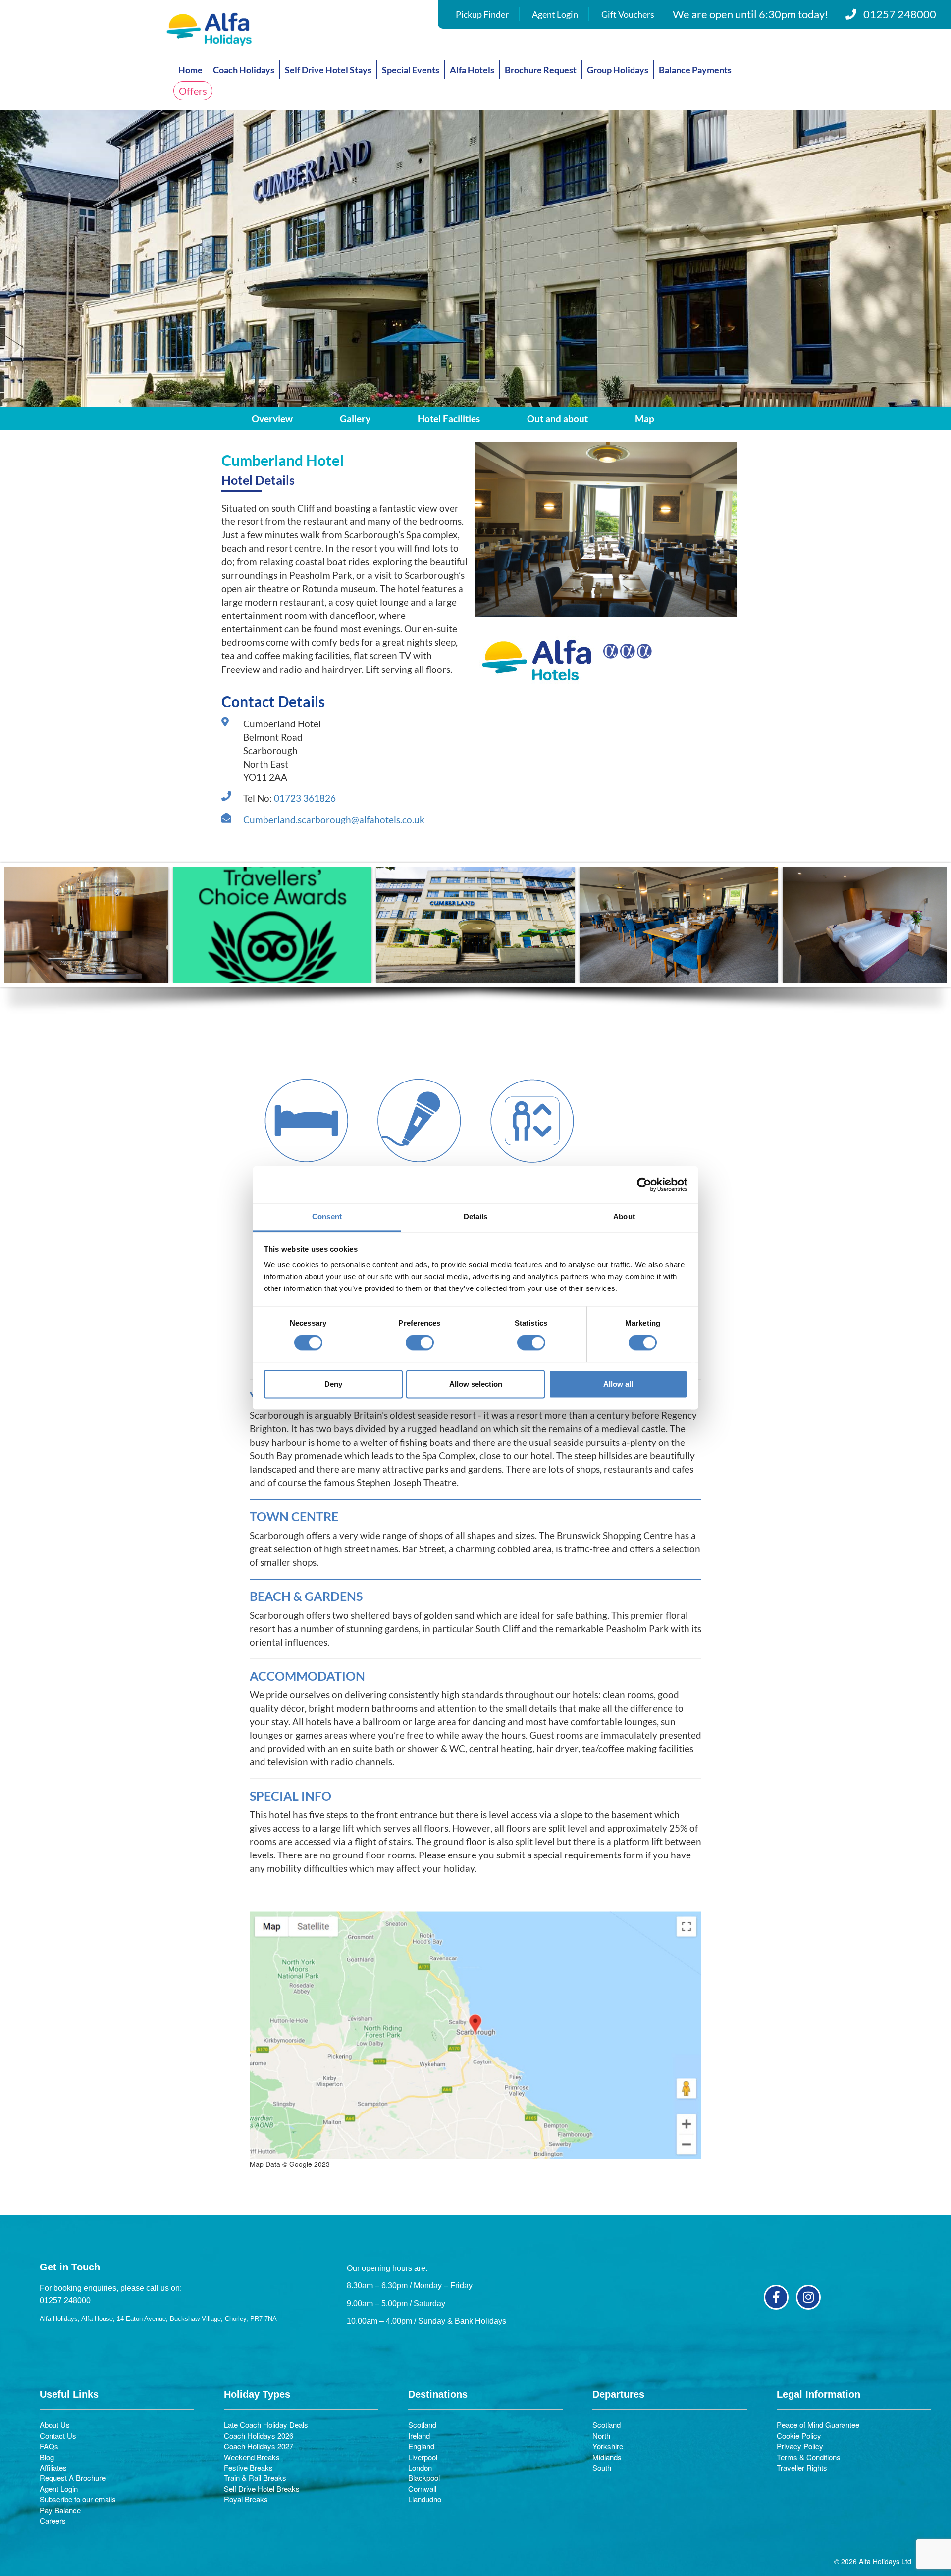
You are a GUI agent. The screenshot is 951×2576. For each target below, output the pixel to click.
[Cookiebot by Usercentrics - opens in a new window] (644, 1185)
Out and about (557, 419)
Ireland (419, 2436)
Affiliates (53, 2467)
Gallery (355, 419)
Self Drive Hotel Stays (328, 70)
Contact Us (58, 2436)
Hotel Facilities (449, 419)
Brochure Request (541, 70)
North (601, 2436)
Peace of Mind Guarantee (818, 2425)
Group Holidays (618, 70)
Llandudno (425, 2499)
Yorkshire (608, 2446)
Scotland (422, 2425)
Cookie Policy (799, 2436)
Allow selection (476, 1384)
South (602, 2467)
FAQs (49, 2446)
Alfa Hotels (472, 70)
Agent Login (555, 14)
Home (190, 70)
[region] (475, 946)
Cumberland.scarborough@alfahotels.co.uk (334, 819)
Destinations (438, 2394)
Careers (53, 2520)
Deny (333, 1384)
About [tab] (624, 1216)
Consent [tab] (327, 1216)
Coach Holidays (244, 70)
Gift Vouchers (628, 14)
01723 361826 (305, 798)
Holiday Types (257, 2394)
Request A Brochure (73, 2478)
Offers (193, 91)
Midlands (607, 2457)
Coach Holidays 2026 (259, 2436)
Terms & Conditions (809, 2457)
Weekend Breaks (252, 2457)
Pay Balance (60, 2510)
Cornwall (422, 2489)
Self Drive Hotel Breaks (262, 2489)
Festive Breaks (248, 2467)
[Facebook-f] (776, 2297)
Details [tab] (476, 1216)
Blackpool (424, 2478)
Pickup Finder (482, 14)
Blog (47, 2457)
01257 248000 (900, 14)
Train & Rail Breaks (255, 2478)
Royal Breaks (246, 2499)
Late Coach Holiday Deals (266, 2425)
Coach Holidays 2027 (259, 2446)
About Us (55, 2425)
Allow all (618, 1384)
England (421, 2446)
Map (645, 419)
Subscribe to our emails (78, 2499)
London (420, 2467)
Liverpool (423, 2457)
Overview (272, 419)
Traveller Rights (802, 2467)
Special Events (411, 70)
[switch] (420, 1343)
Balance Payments (695, 70)
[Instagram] (808, 2297)
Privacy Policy (800, 2446)
